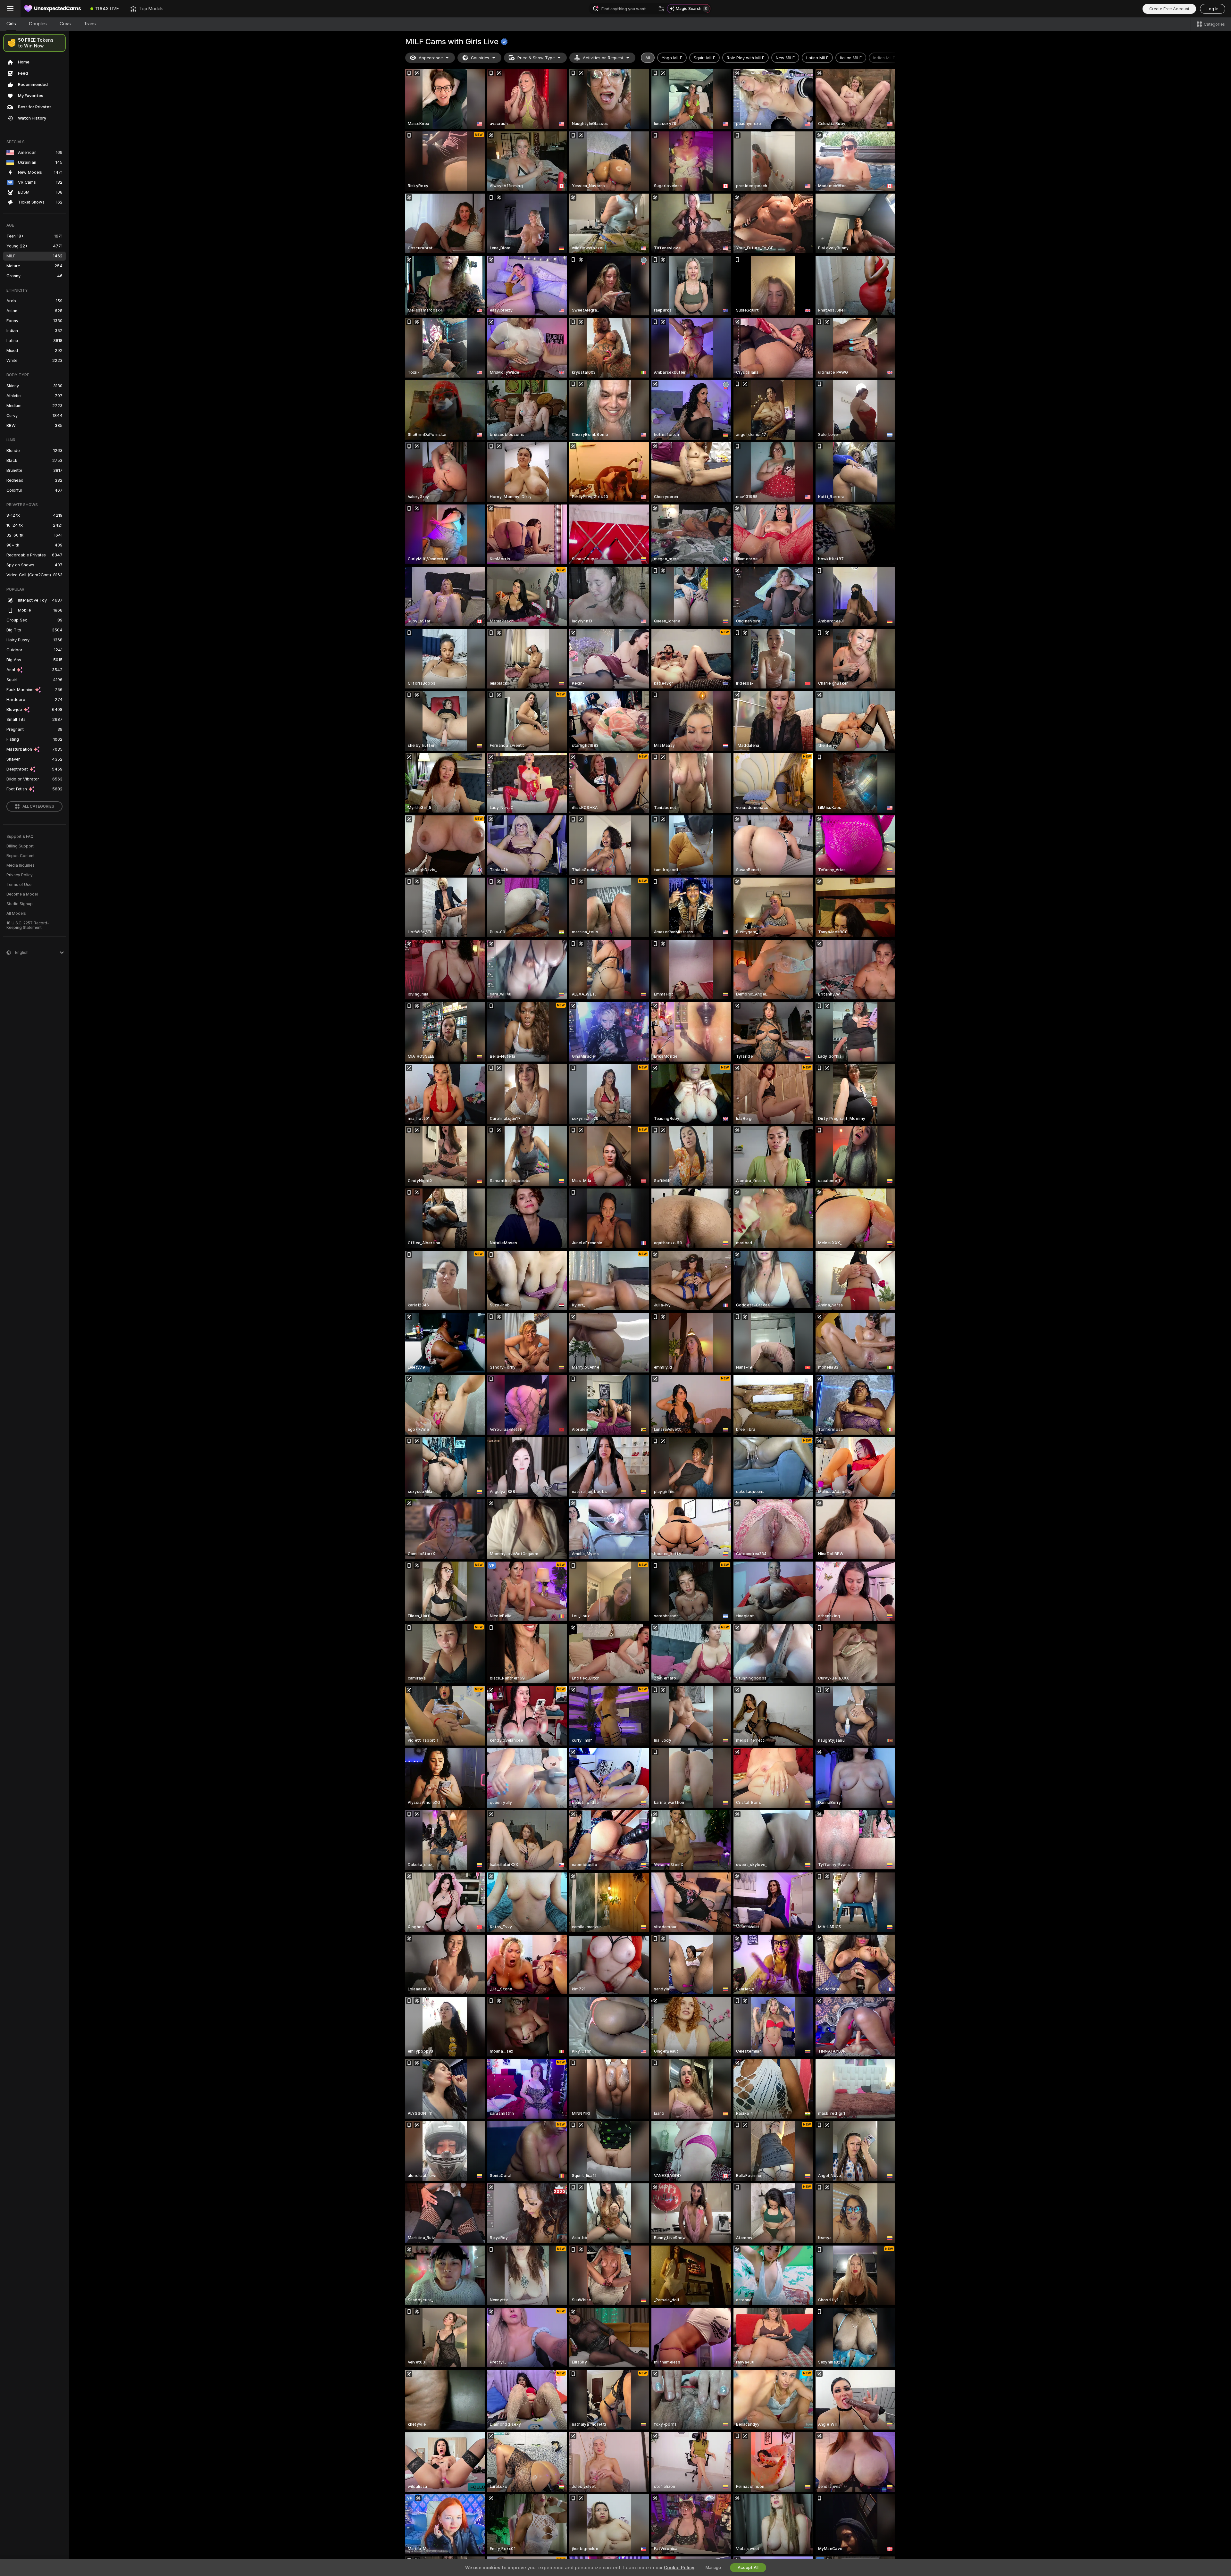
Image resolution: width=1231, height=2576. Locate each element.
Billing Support (20, 846)
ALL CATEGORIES (38, 806)
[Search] (661, 9)
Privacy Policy (20, 875)
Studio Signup (20, 904)
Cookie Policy (679, 2568)
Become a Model (22, 894)
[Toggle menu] (10, 9)
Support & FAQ (20, 837)
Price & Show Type (536, 58)
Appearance (431, 58)
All (648, 58)
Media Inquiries (21, 865)
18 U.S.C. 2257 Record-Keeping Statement (28, 925)
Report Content (21, 856)
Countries (480, 58)
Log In (1213, 9)
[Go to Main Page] (53, 9)
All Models (16, 913)
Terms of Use (19, 885)
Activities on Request (603, 58)
